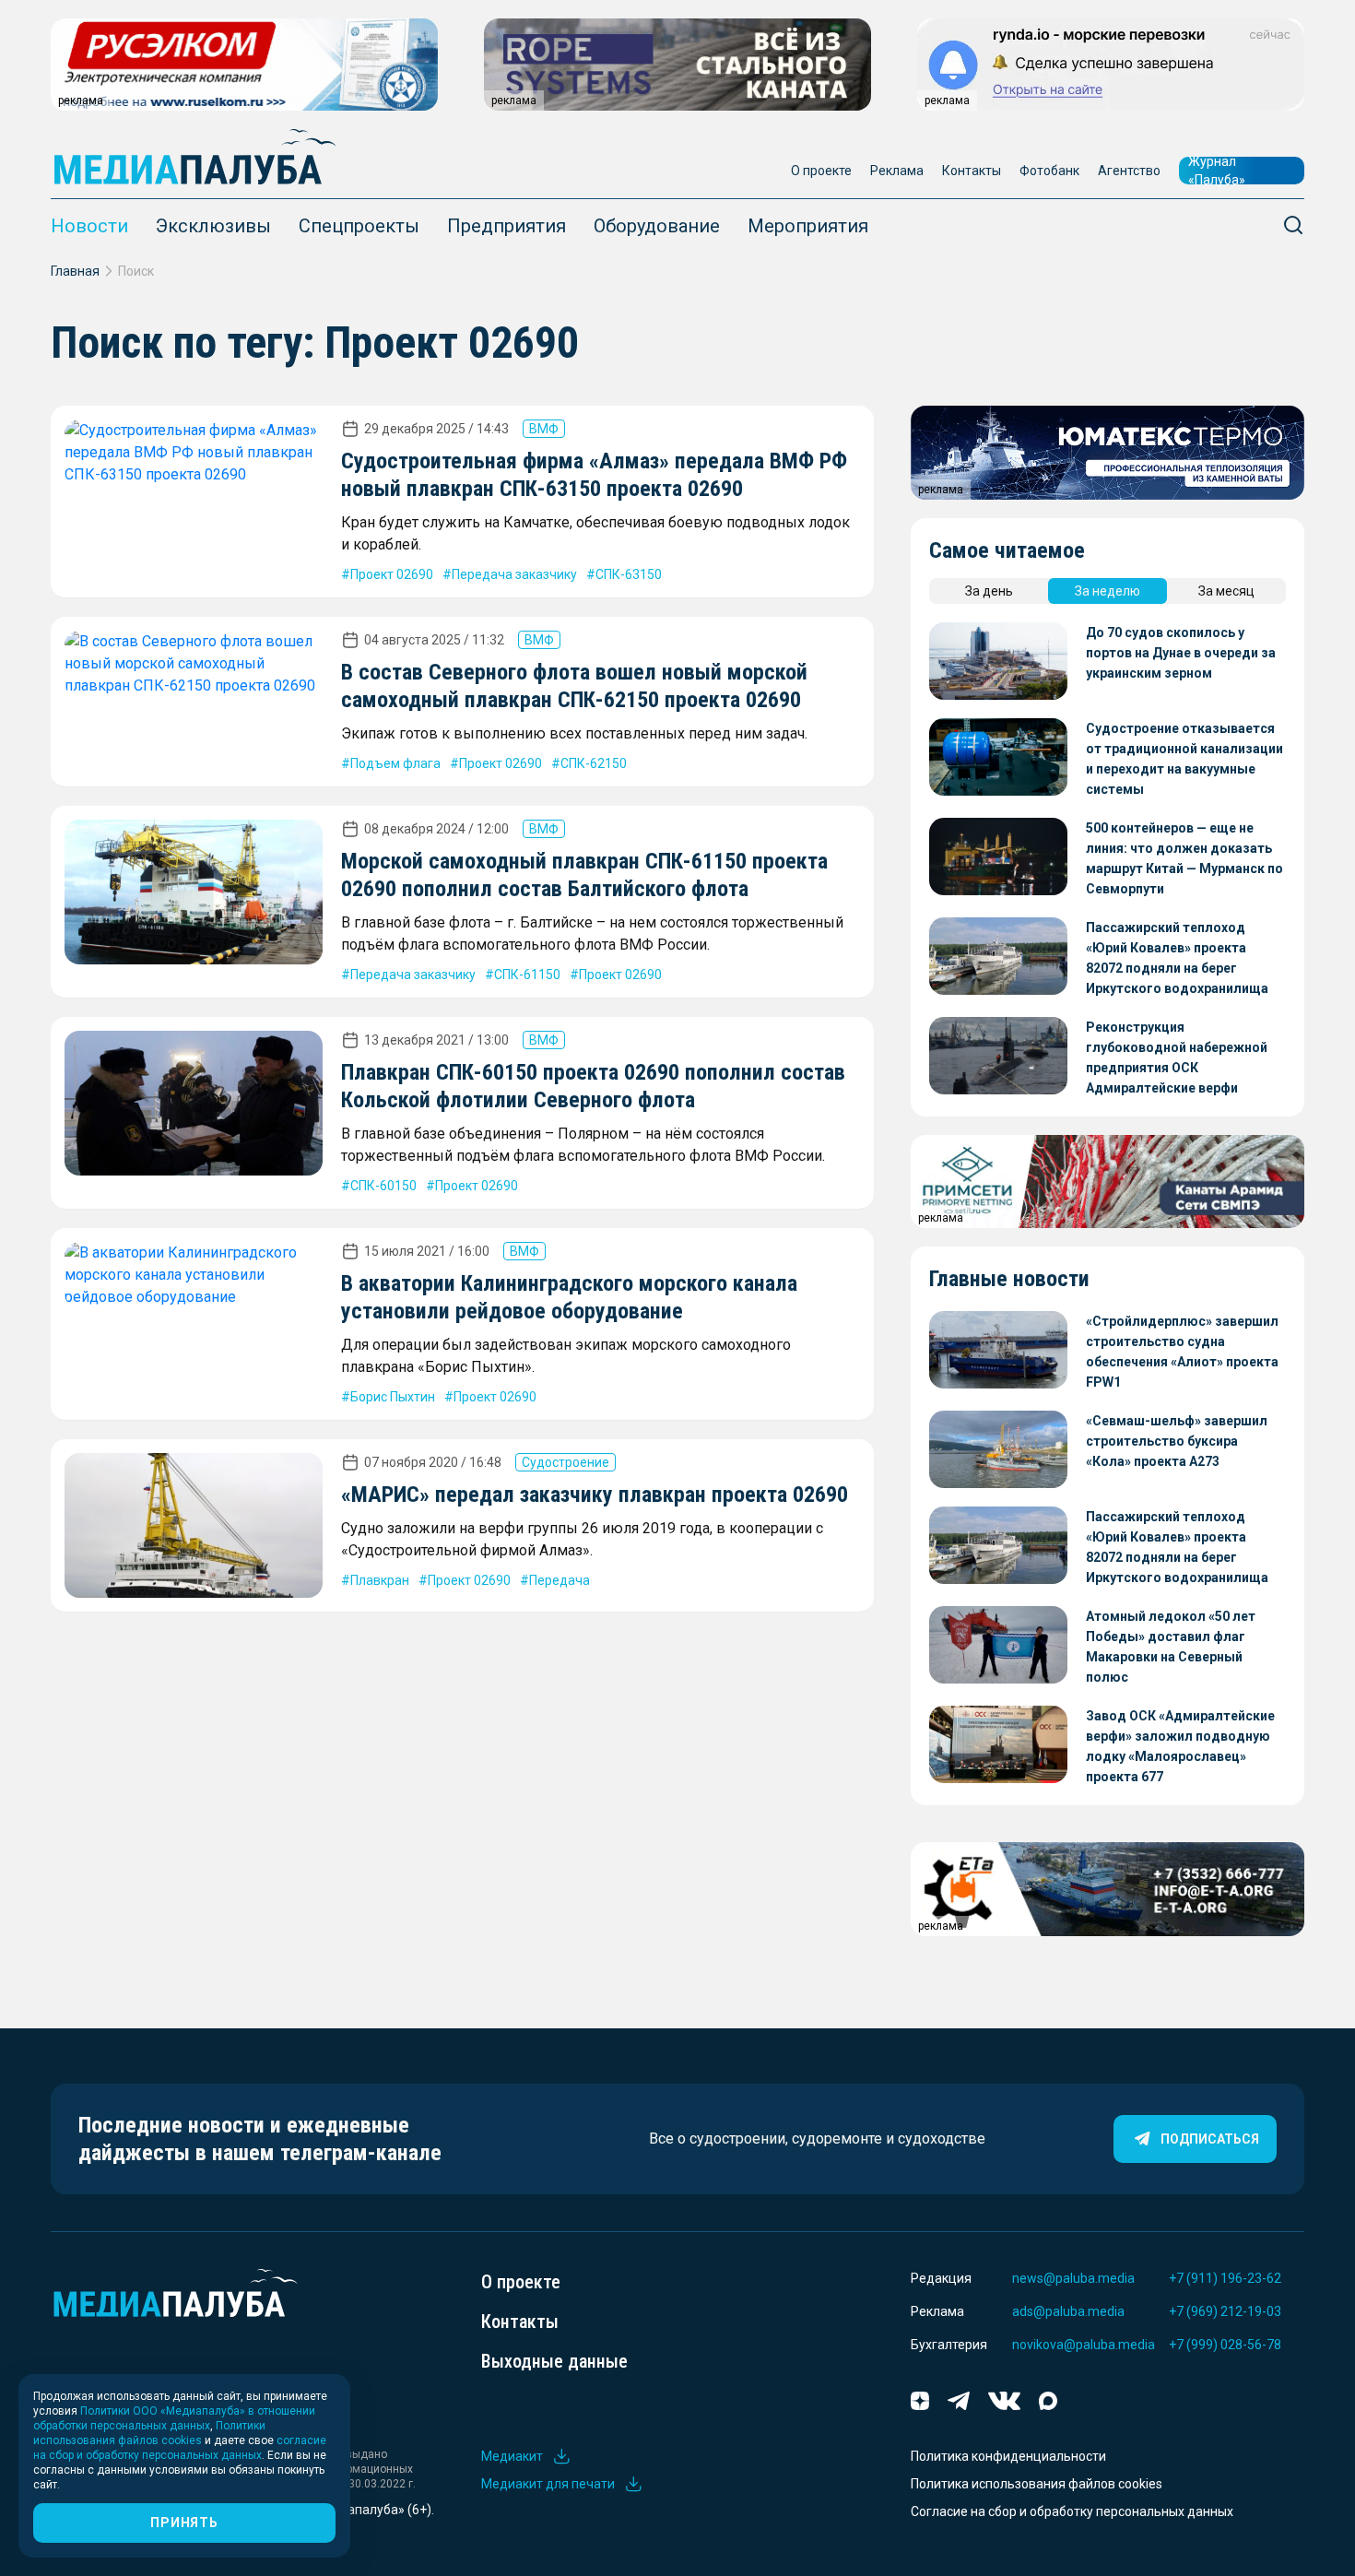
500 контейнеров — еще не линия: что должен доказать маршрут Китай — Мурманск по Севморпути (1184, 858)
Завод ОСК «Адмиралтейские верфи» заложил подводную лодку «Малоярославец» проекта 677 (1180, 1746)
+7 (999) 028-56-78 (1225, 2345)
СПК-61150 (527, 975)
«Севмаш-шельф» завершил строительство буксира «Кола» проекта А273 (1177, 1441)
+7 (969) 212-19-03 (1225, 2311)
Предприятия (507, 226)
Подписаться (1210, 2139)
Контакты (972, 171)
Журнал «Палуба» (1217, 171)
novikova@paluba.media (1084, 2345)
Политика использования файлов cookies (1037, 2484)
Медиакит (512, 2456)
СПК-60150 (383, 1186)
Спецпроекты (359, 226)
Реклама (897, 171)
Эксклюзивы (213, 226)
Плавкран (380, 1580)
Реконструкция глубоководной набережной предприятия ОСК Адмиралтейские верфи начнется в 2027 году (1177, 1059)
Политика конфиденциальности (1008, 2456)
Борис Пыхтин (393, 1397)
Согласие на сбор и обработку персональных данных (1072, 2511)
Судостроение (566, 1462)
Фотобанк (1049, 171)
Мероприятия (808, 226)
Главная (75, 271)
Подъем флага (395, 763)
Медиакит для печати (548, 2484)
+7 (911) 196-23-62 (1225, 2278)
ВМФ (544, 429)
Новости (89, 226)
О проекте (821, 171)
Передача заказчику (514, 574)
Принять (184, 2523)
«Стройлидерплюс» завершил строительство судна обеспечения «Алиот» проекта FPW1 (1182, 1352)
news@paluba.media (1073, 2278)
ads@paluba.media (1068, 2311)
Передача (560, 1580)
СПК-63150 (629, 574)
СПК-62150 (594, 763)
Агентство (1129, 171)
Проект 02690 (392, 574)
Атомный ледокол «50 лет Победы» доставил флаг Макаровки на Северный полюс (1171, 1647)
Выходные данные (554, 2361)
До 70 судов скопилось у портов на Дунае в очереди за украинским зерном (1181, 653)
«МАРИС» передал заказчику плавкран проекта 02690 (595, 1495)
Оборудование (657, 226)
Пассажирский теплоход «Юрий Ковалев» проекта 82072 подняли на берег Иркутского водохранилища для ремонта (1177, 959)
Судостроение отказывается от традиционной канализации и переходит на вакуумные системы (1184, 759)
